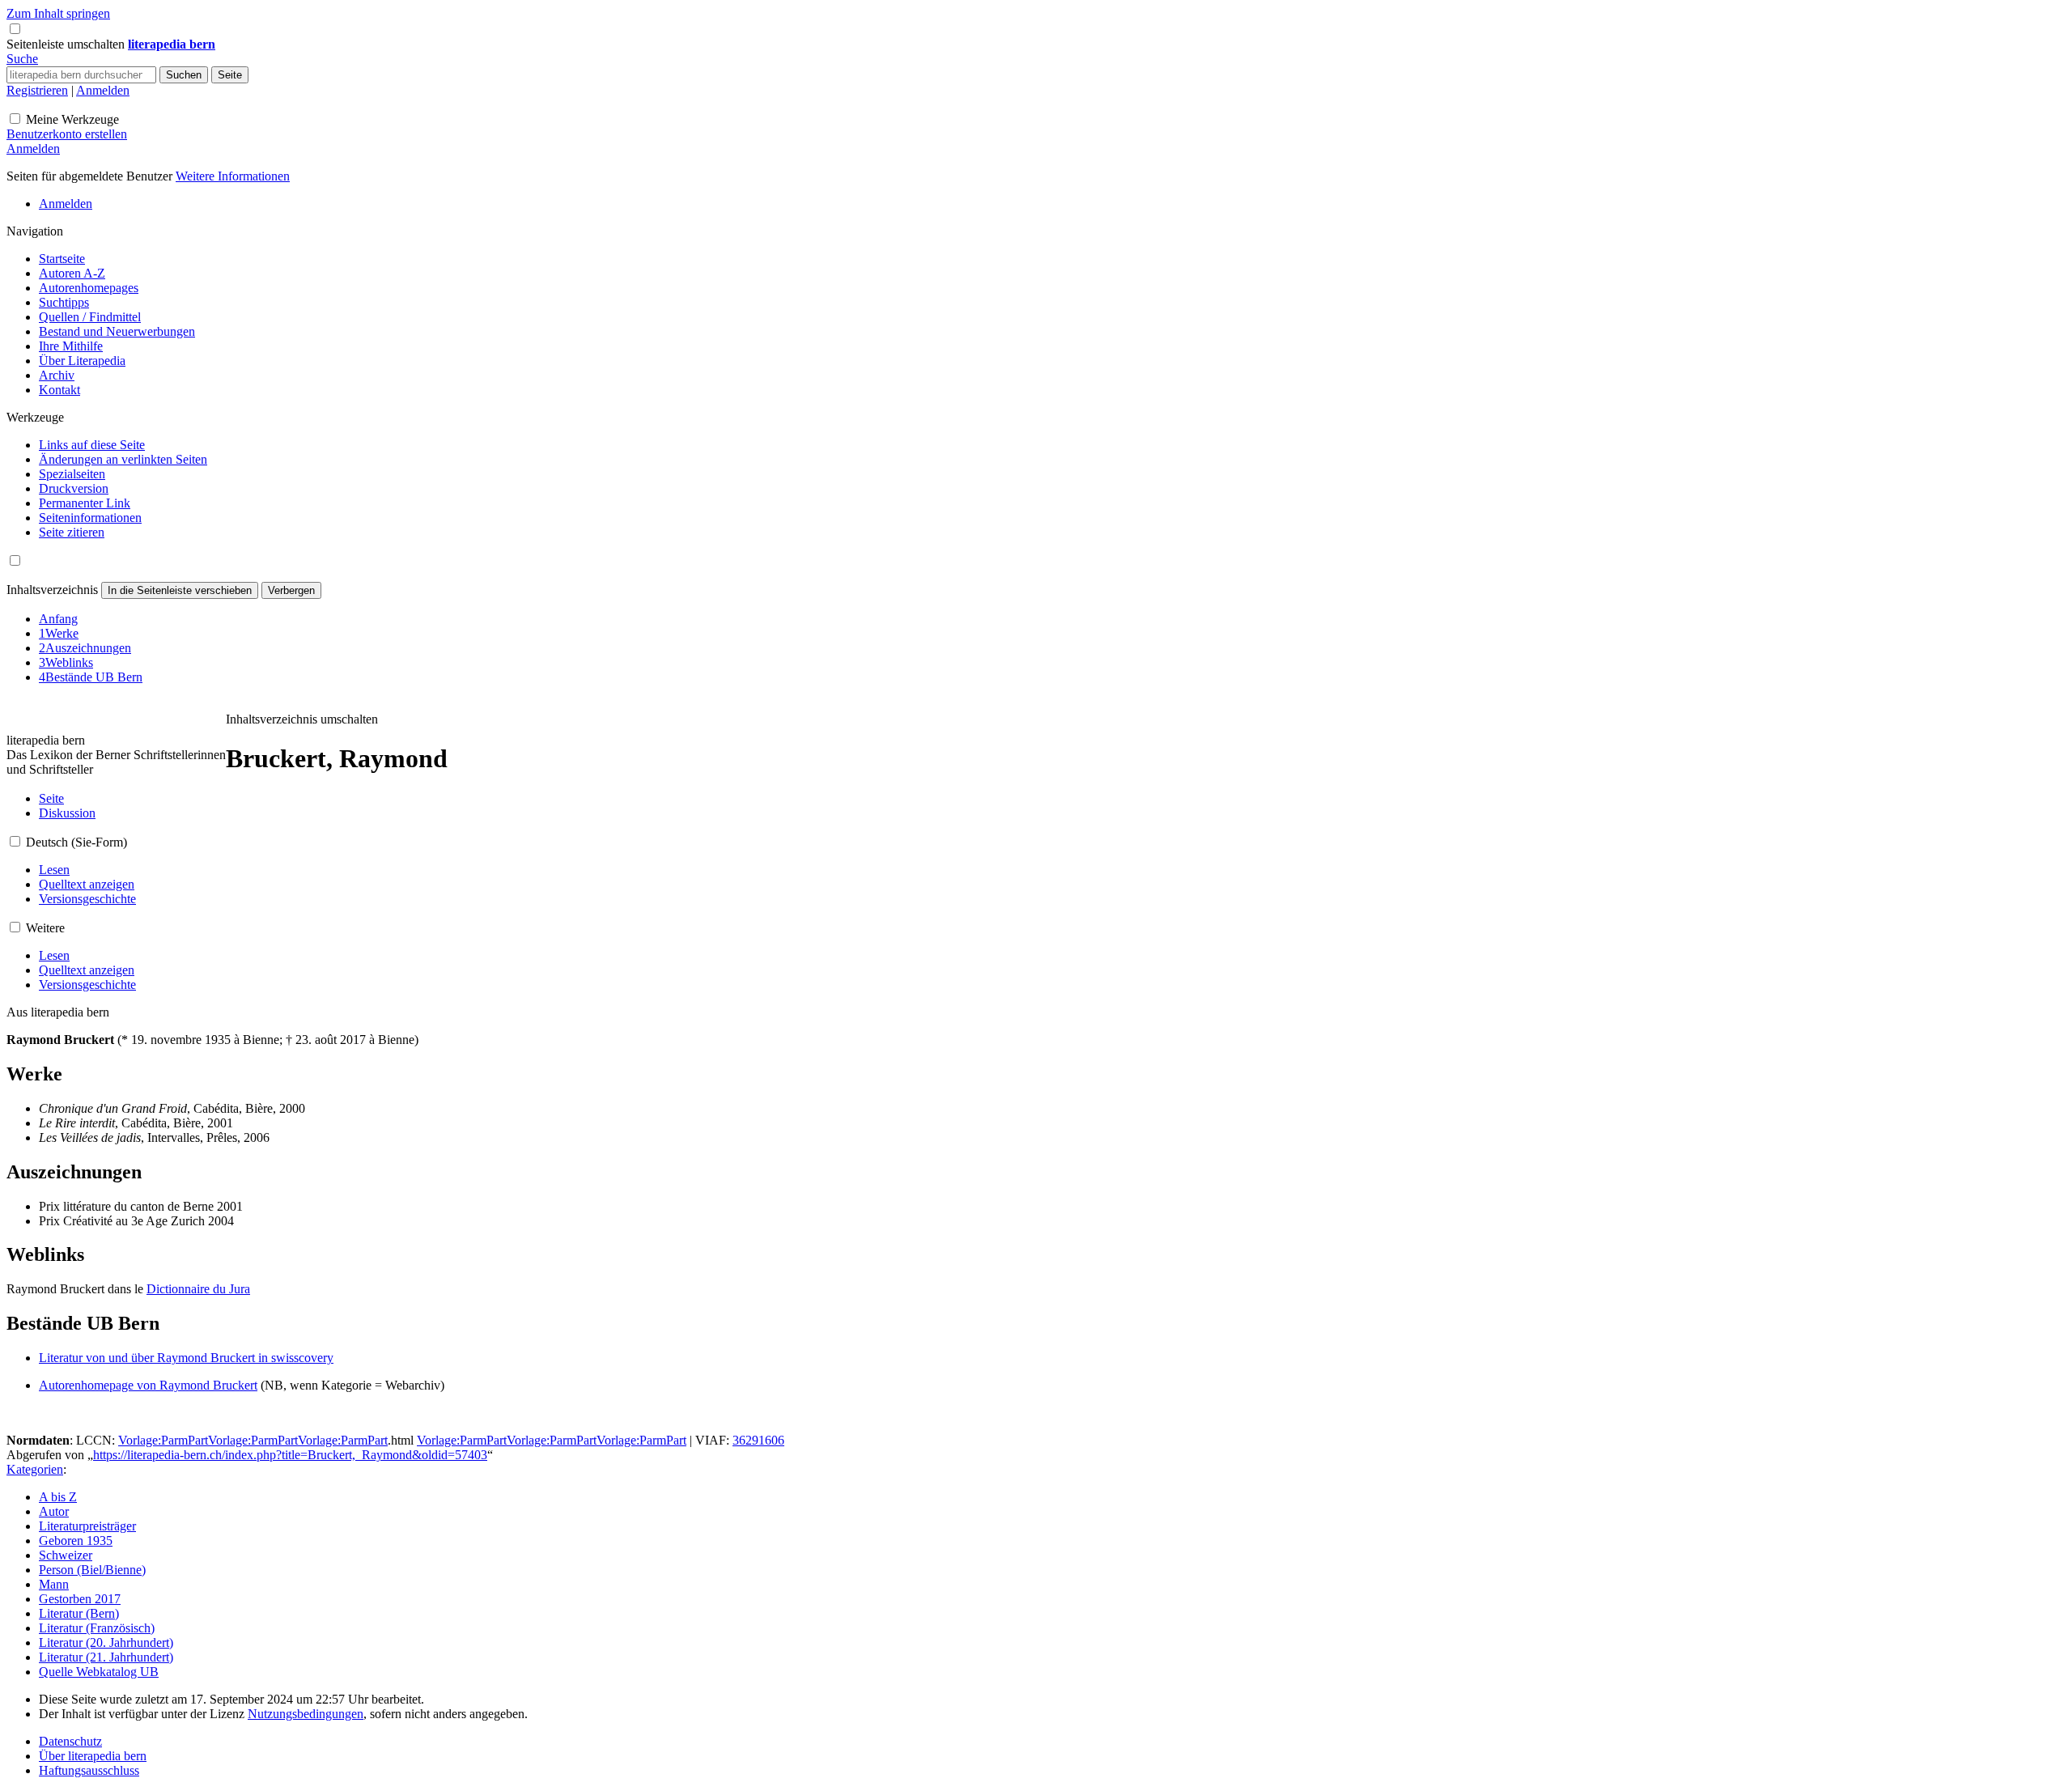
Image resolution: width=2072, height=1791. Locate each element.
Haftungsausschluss (89, 1770)
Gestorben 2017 (80, 1599)
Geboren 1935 (76, 1541)
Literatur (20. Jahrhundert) (106, 1642)
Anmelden (103, 90)
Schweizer (66, 1555)
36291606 (758, 1440)
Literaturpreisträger (87, 1526)
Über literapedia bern (93, 1756)
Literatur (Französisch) (97, 1628)
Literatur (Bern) (79, 1613)
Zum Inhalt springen (58, 13)
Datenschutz (70, 1741)
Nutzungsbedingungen (306, 1714)
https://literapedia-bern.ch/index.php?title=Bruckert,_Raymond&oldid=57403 (290, 1455)
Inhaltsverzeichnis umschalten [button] (302, 719)
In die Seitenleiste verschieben (180, 590)
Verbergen (291, 590)
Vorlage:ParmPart (163, 1440)
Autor (54, 1511)
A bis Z (58, 1497)
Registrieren (37, 90)
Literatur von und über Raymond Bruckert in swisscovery (186, 1358)
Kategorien (35, 1469)
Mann (54, 1584)
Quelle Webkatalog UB (99, 1672)
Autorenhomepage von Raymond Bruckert (148, 1385)
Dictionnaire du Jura (198, 1289)
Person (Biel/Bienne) (92, 1570)
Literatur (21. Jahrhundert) (106, 1657)
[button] (67, 44)
